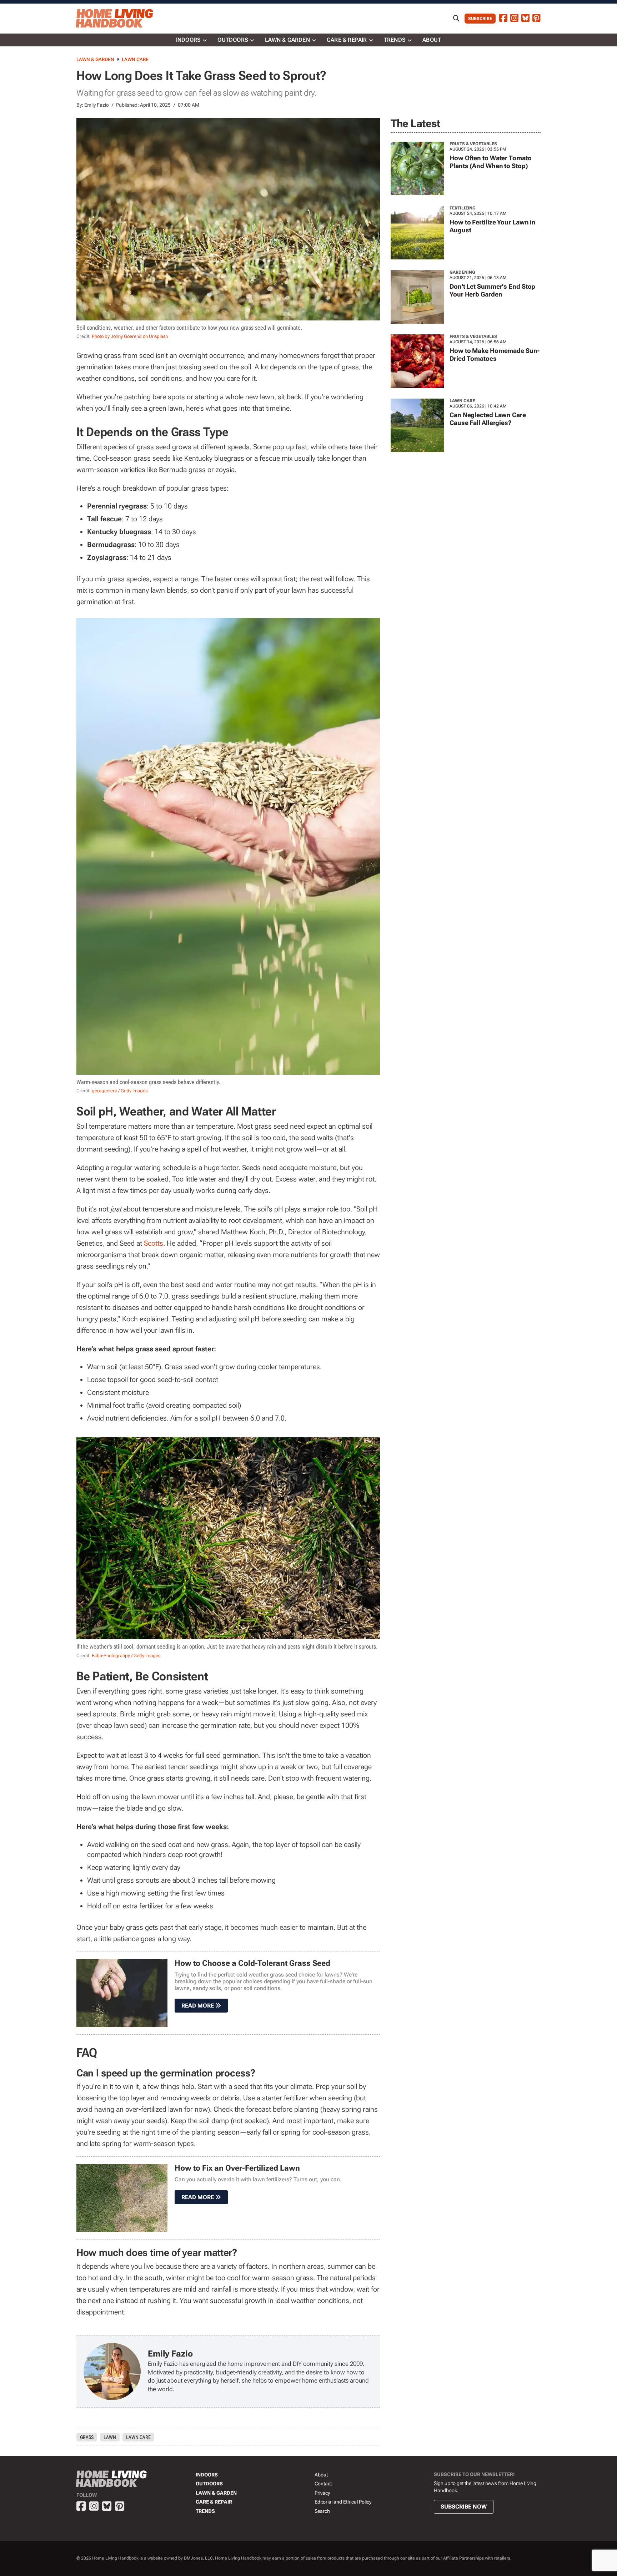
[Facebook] (503, 19)
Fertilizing (463, 208)
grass (87, 2437)
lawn (110, 2437)
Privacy (322, 2493)
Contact (323, 2484)
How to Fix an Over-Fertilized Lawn (237, 2168)
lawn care (138, 2437)
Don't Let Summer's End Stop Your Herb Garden (492, 290)
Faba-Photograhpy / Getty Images (126, 1656)
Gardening (462, 272)
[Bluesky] (525, 19)
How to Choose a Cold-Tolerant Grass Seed (252, 1963)
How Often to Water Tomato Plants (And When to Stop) (491, 162)
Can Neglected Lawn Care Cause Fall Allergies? (488, 419)
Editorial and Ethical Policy (343, 2502)
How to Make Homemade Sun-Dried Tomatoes (495, 355)
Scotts (154, 1243)
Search (322, 2511)
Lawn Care (135, 59)
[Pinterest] (536, 19)
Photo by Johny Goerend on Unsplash (130, 336)
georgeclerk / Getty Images (120, 1091)
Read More (198, 2006)
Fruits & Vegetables (473, 144)
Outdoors (233, 40)
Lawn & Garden (287, 40)
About (432, 40)
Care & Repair (347, 40)
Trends (395, 40)
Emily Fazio (97, 105)
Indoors (188, 40)
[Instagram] (514, 19)
